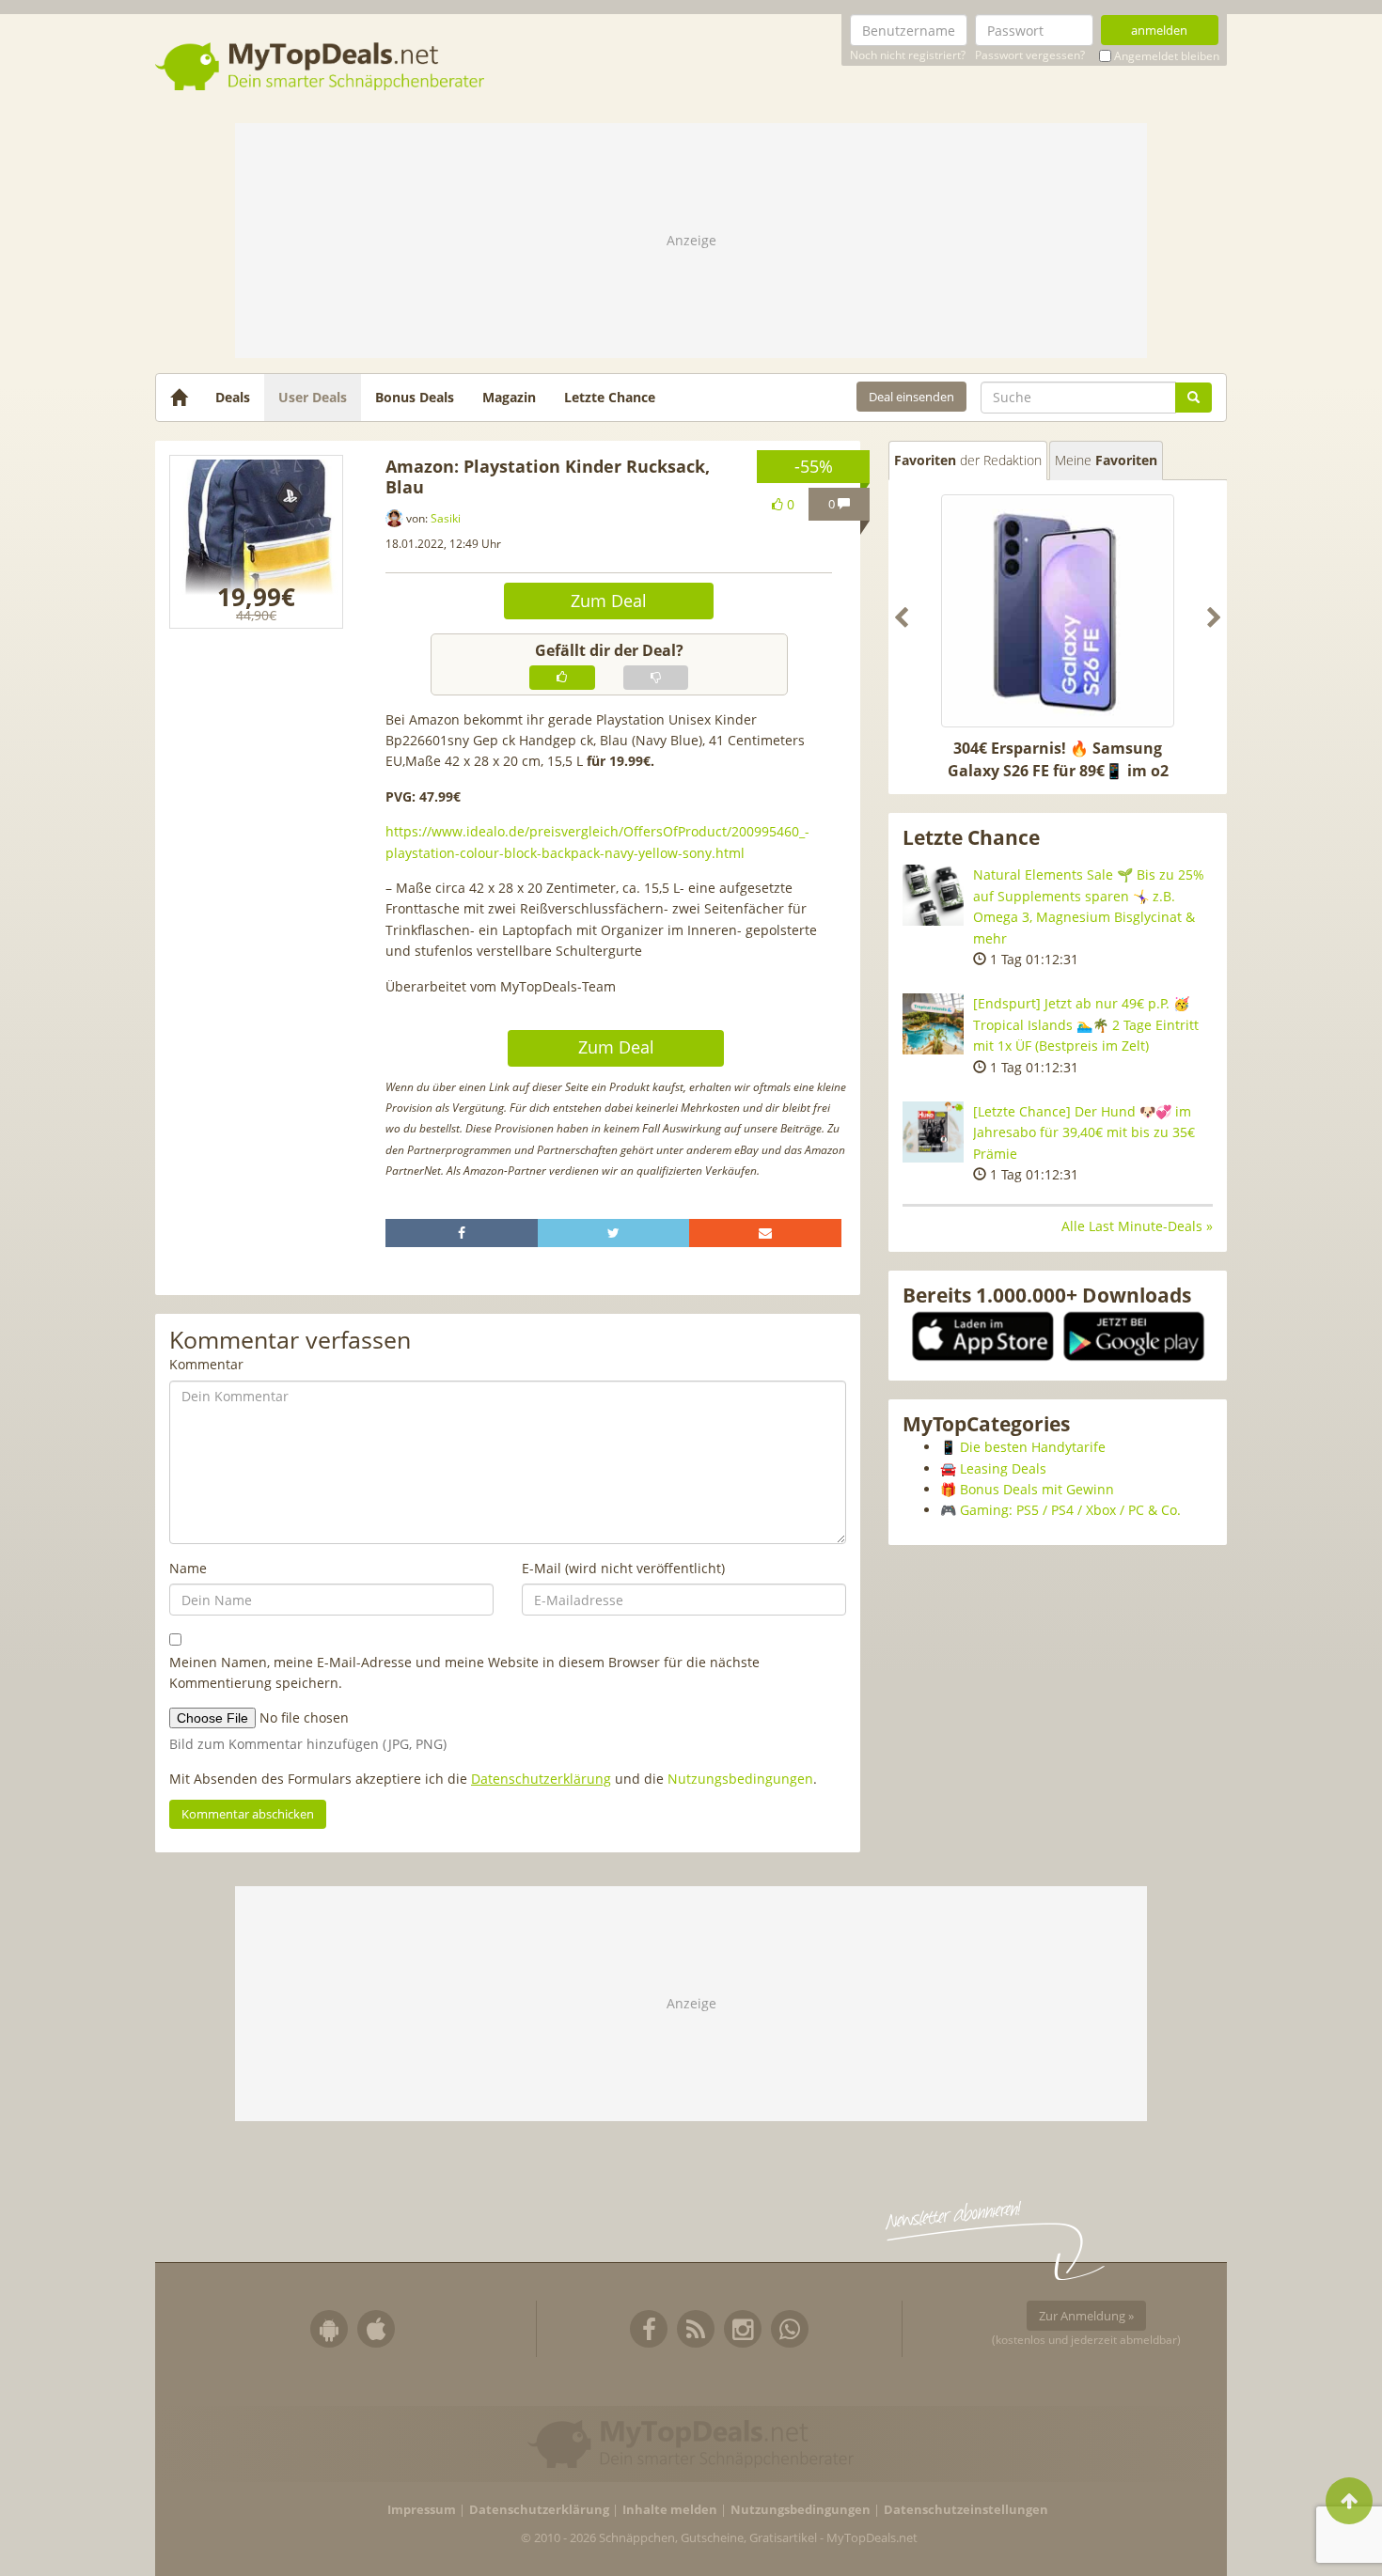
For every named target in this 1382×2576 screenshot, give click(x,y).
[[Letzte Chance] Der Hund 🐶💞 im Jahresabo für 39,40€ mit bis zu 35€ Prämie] (933, 1132)
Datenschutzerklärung (541, 1779)
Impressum (422, 2510)
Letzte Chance (610, 397)
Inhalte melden (670, 2510)
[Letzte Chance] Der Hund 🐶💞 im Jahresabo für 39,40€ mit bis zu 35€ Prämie (1084, 1132)
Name (188, 1568)
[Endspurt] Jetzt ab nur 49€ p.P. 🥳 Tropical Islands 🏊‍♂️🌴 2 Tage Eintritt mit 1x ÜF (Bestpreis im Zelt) (1086, 1024)
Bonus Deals (415, 397)
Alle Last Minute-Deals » (1137, 1226)
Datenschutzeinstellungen (966, 2510)
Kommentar (206, 1364)
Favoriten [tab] (968, 460)
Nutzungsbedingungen (740, 1779)
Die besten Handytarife (1033, 1447)
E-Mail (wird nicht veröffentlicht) (623, 1568)
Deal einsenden (911, 397)
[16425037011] (256, 542)
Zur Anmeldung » (1086, 2316)
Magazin (509, 397)
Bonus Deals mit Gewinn (1037, 1489)
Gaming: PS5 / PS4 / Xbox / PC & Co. (1070, 1510)
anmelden (1159, 30)
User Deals (313, 397)
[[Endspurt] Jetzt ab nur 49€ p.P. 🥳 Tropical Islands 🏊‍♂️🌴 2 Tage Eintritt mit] (933, 1024)
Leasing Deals (1003, 1468)
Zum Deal (609, 601)
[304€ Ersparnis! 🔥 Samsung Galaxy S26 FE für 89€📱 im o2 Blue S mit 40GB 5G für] (1058, 611)
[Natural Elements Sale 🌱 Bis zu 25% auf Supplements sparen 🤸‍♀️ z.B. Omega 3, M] (933, 895)
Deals (233, 397)
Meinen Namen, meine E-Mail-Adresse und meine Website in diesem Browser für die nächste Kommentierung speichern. (464, 1672)
